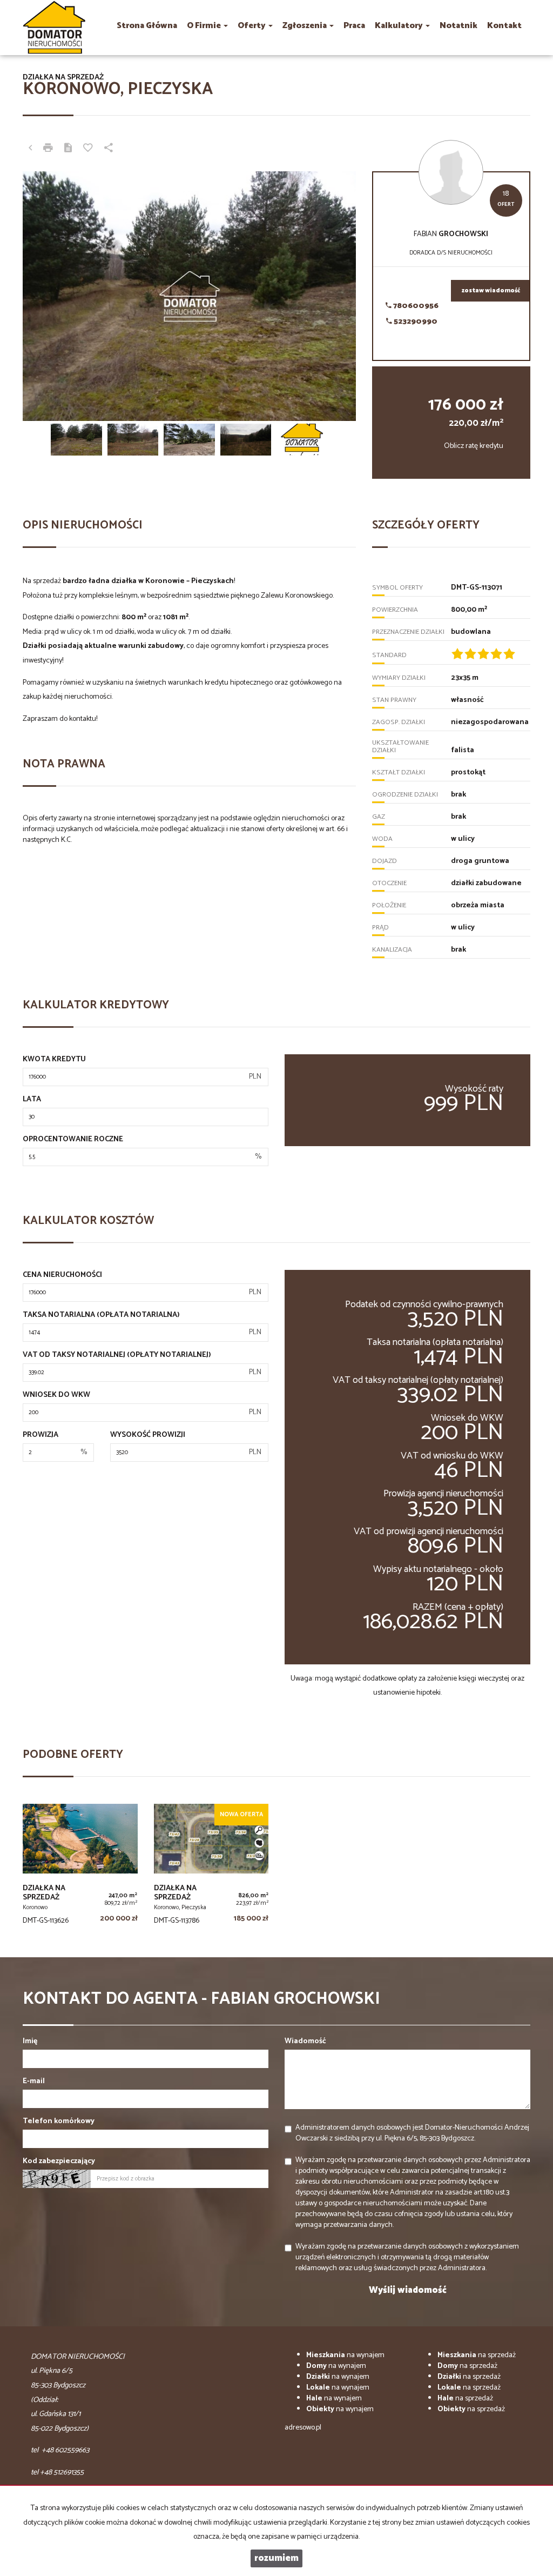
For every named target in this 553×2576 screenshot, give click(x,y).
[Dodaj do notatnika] (88, 149)
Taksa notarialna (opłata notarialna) (101, 1315)
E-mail (34, 2082)
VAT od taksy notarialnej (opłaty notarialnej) (117, 1355)
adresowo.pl (303, 2428)
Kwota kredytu (54, 1060)
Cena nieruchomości (62, 1275)
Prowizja (41, 1435)
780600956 (415, 306)
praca (354, 26)
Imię (30, 2042)
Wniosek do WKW (56, 1395)
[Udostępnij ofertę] (109, 149)
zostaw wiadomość (491, 291)
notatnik (458, 26)
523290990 (415, 322)
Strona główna (147, 26)
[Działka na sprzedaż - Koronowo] (80, 1867)
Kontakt (504, 26)
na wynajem (345, 2355)
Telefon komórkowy (59, 2122)
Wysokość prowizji (148, 1435)
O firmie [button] (205, 26)
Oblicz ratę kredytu (474, 446)
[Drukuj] (48, 149)
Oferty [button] (252, 26)
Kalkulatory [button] (400, 26)
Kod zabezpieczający (59, 2162)
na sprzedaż (477, 2355)
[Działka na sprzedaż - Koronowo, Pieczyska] (211, 1867)
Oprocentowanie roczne (73, 1140)
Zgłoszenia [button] (305, 26)
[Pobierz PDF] (68, 149)
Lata (32, 1100)
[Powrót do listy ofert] (30, 149)
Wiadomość (305, 2042)
